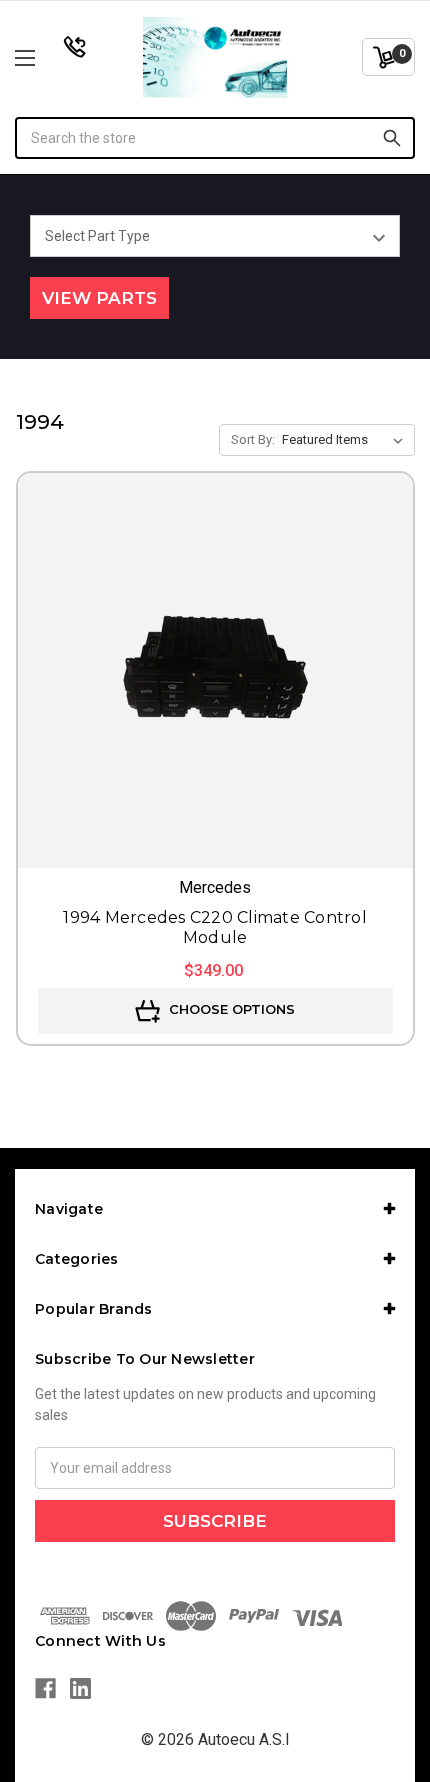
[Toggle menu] (55, 57)
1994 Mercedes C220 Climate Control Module (215, 927)
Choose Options (230, 1009)
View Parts (99, 298)
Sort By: (253, 439)
